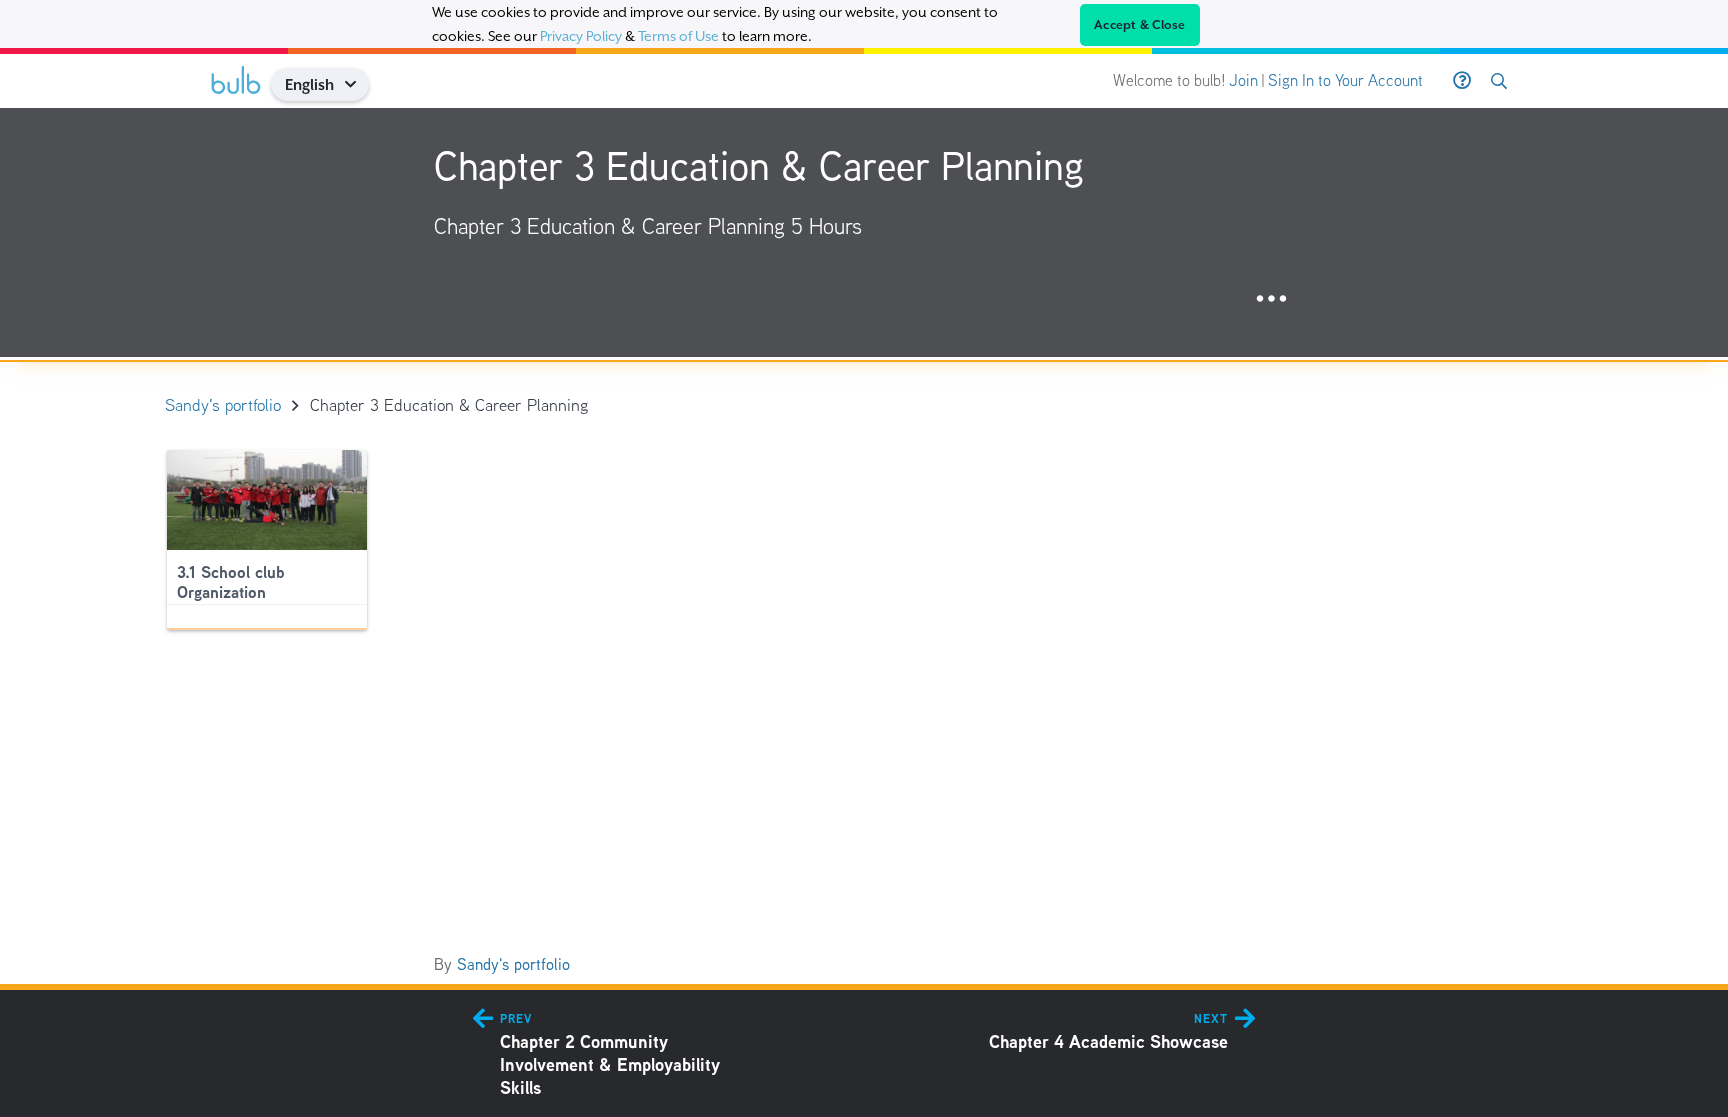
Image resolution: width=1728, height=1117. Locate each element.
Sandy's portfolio (513, 964)
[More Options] (1271, 299)
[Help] (1462, 81)
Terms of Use (678, 36)
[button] (357, 84)
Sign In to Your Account (1345, 80)
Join (1243, 80)
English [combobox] (309, 84)
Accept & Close (1140, 25)
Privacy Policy (581, 36)
